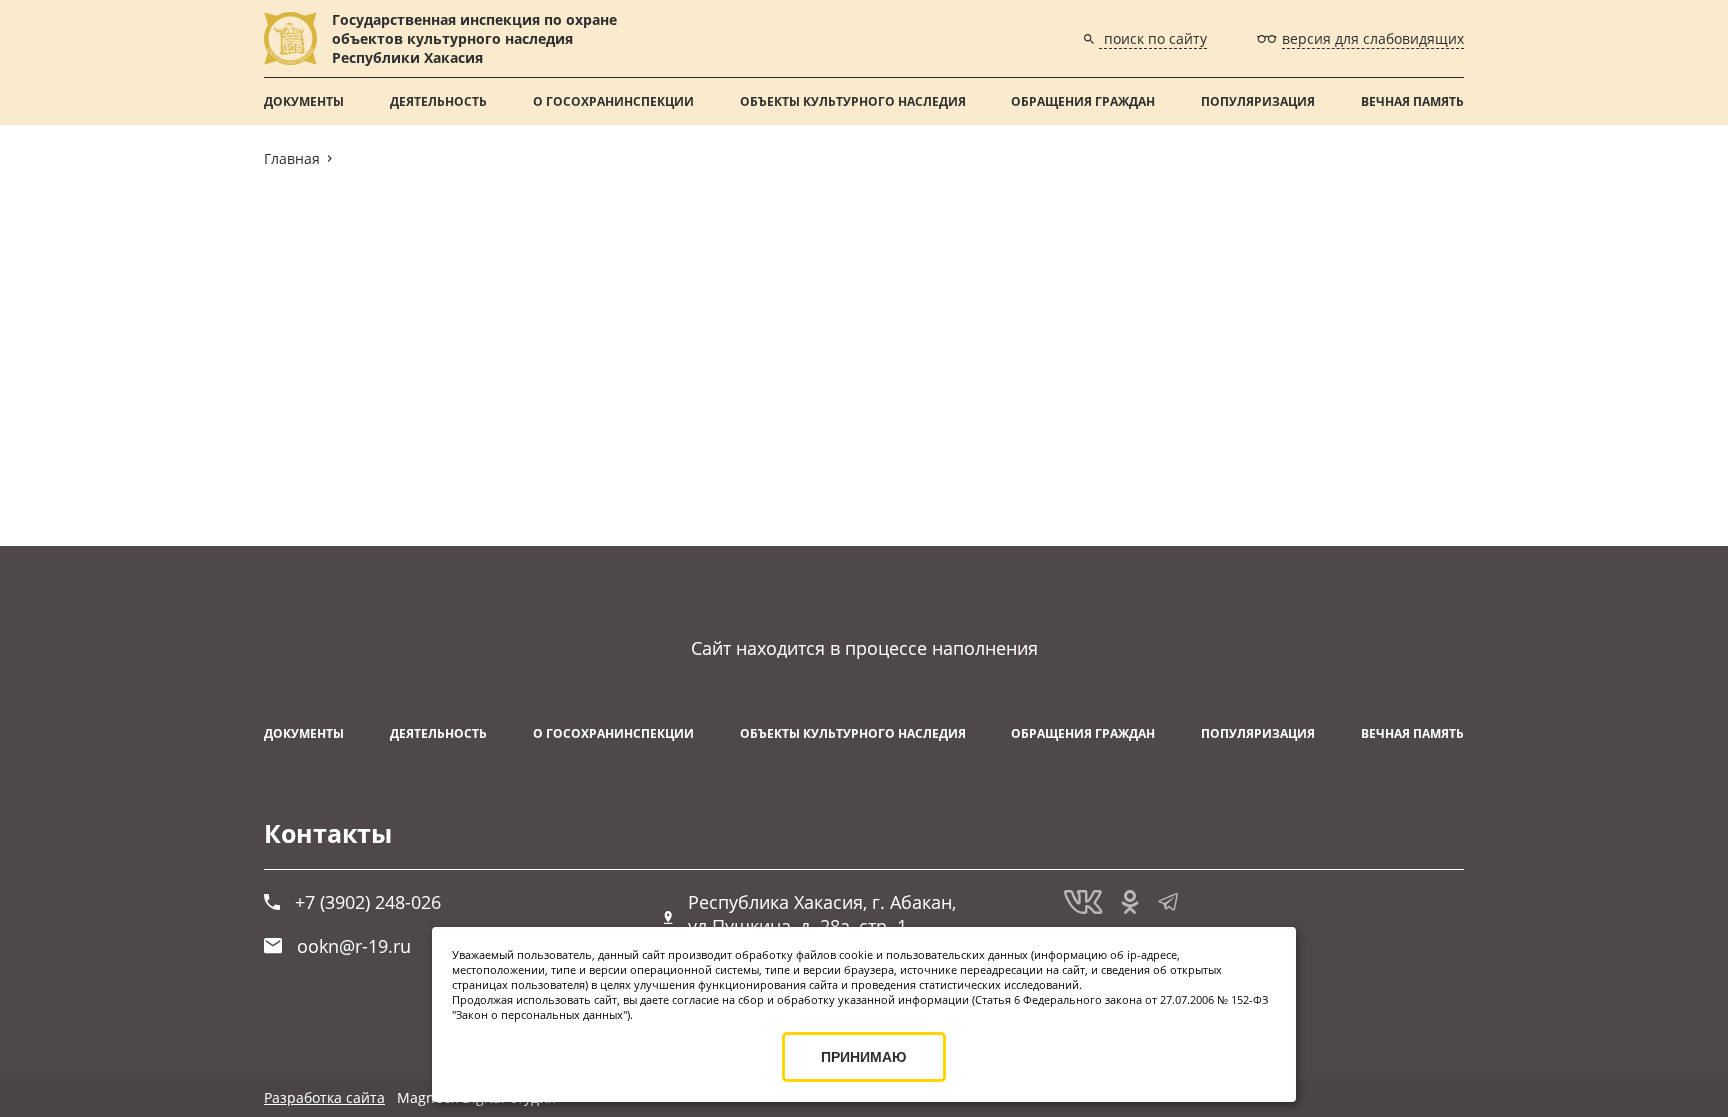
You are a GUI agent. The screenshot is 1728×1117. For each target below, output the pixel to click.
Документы (304, 101)
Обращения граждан (1083, 101)
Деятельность (438, 101)
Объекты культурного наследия (853, 101)
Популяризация (1258, 101)
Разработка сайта (324, 1097)
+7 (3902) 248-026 (368, 902)
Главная (292, 158)
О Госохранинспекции (613, 101)
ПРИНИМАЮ (863, 1057)
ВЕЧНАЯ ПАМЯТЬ (1412, 101)
